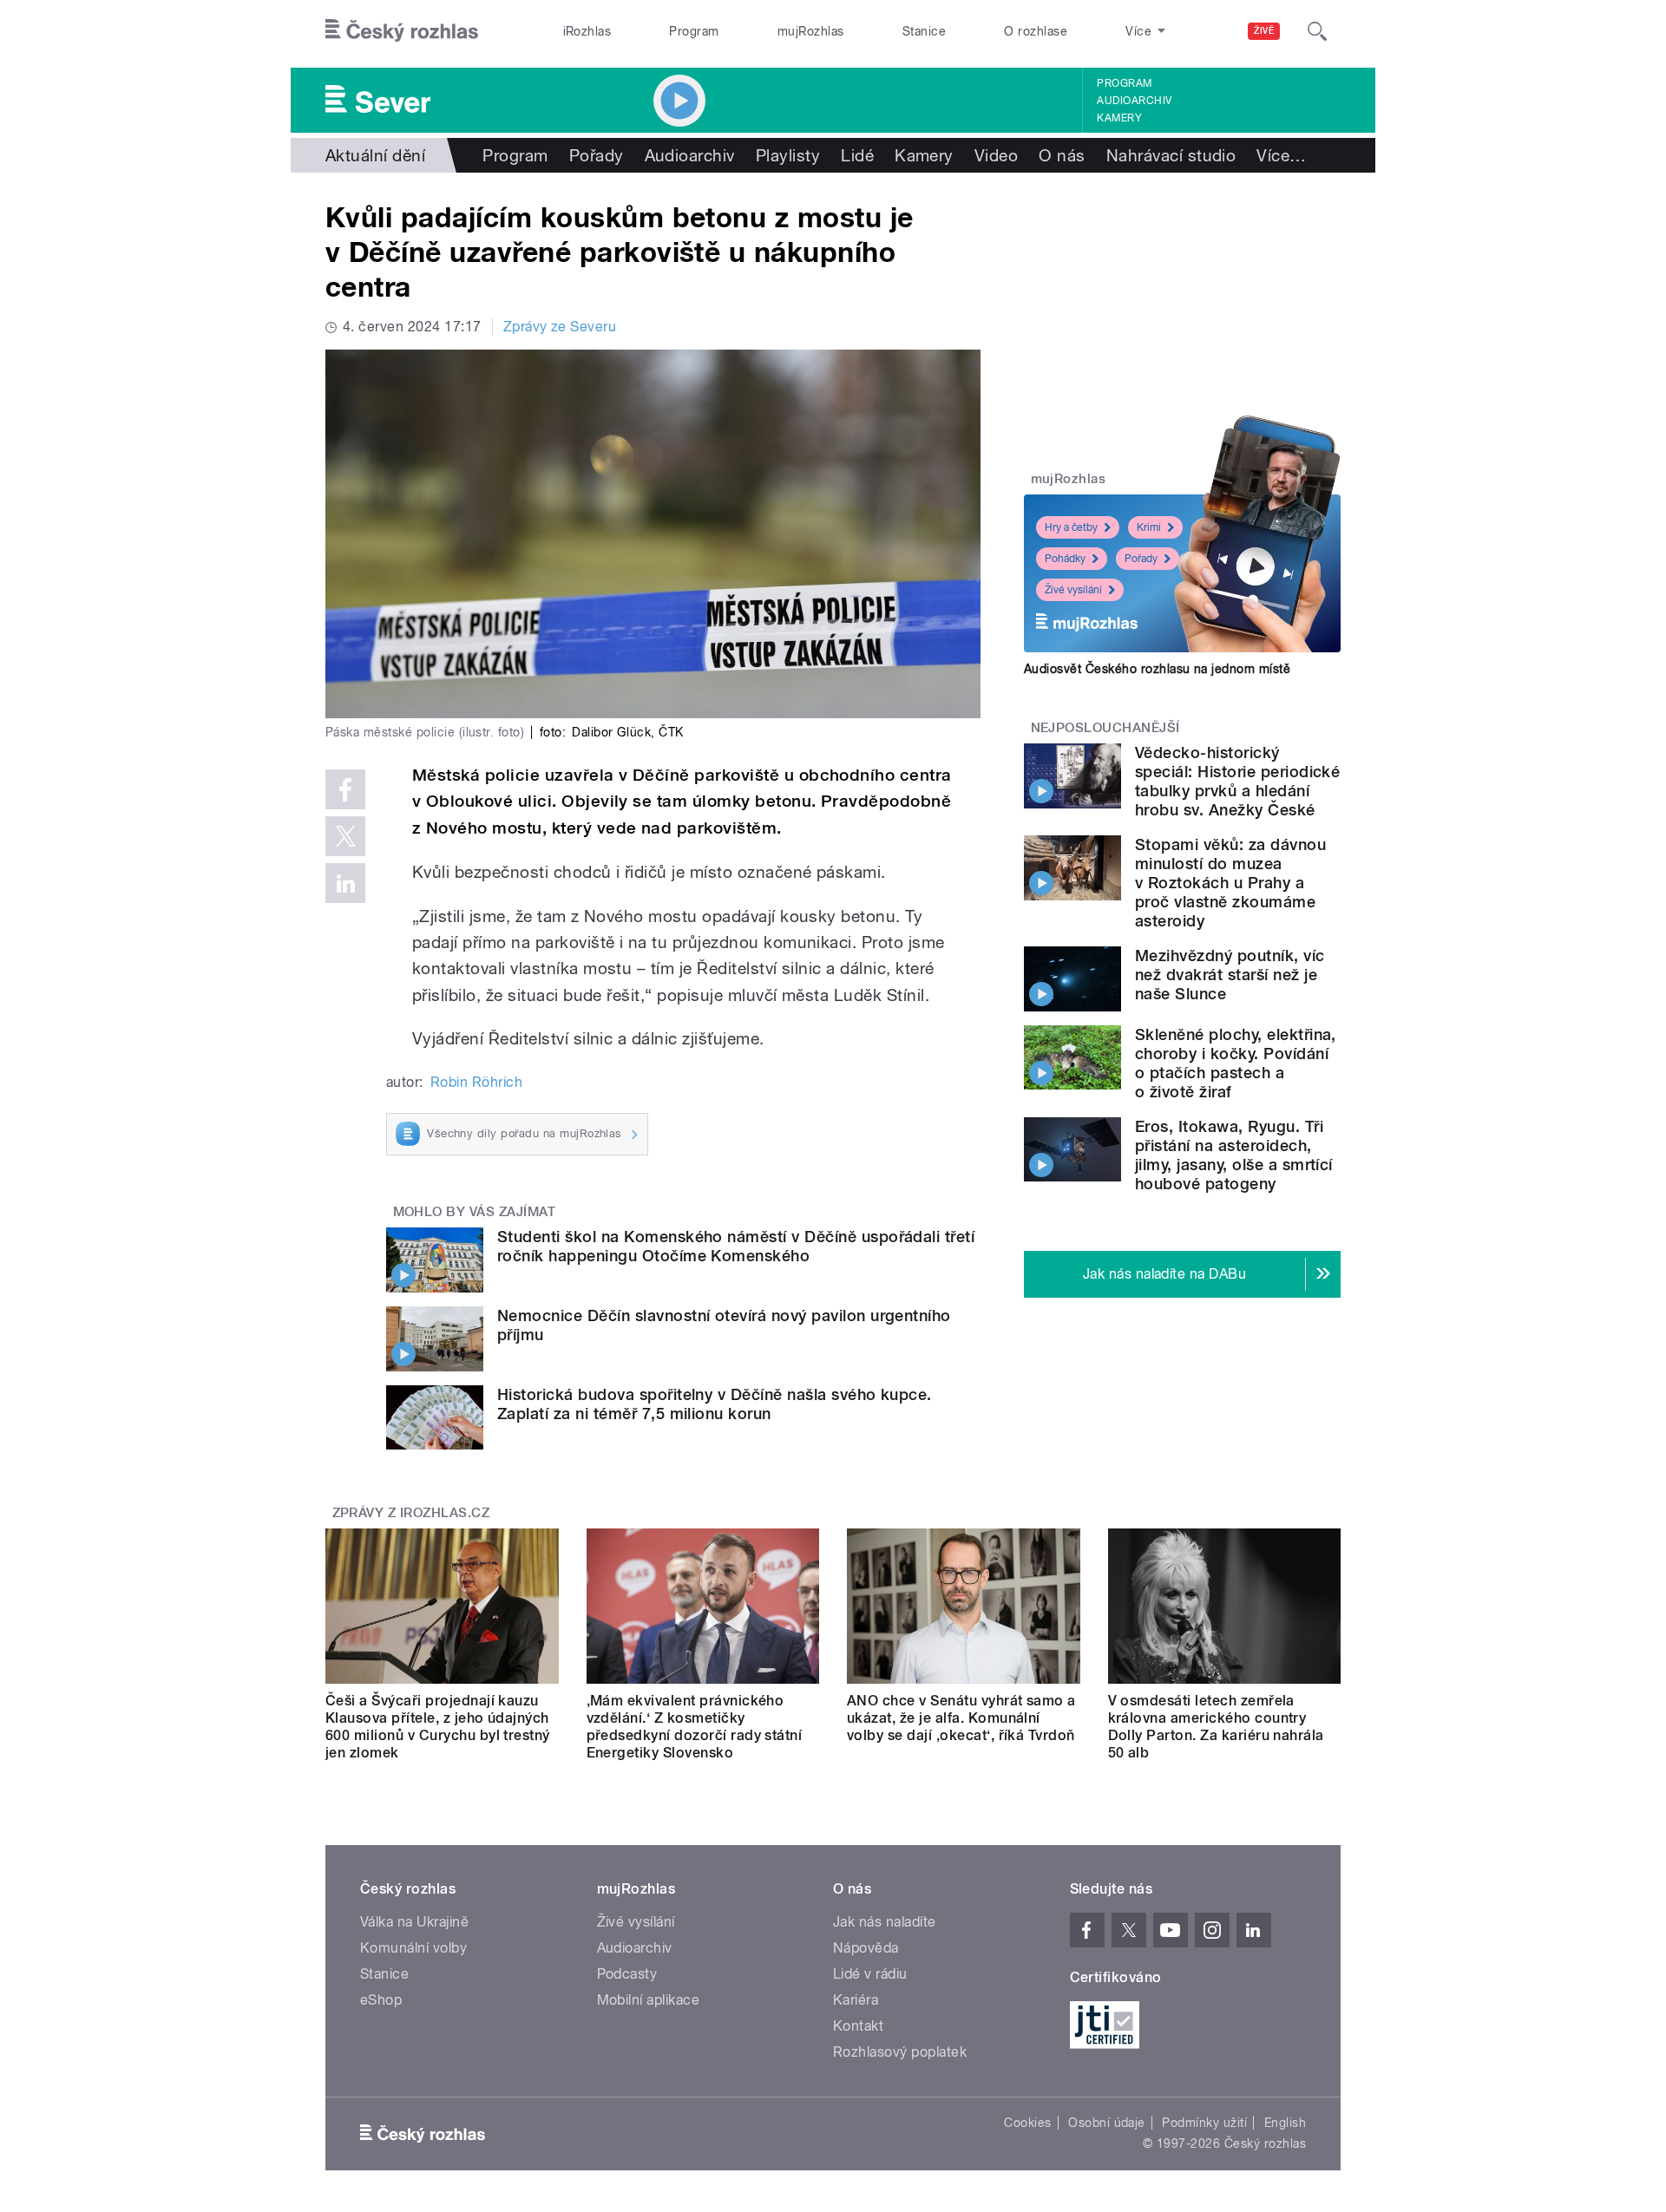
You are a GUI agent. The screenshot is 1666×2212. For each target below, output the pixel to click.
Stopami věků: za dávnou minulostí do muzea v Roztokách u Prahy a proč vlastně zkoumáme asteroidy (1230, 883)
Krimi (1149, 527)
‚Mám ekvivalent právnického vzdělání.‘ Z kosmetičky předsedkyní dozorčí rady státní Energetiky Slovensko (695, 1727)
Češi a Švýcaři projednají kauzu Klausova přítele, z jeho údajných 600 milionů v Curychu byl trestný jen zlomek (438, 1727)
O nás (1062, 155)
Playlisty (788, 155)
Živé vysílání (1073, 590)
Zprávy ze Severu (560, 327)
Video (996, 155)
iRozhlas (587, 31)
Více (1281, 155)
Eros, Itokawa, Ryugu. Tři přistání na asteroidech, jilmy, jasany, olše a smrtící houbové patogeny (1234, 1155)
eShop (381, 2000)
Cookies (1027, 2123)
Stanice (924, 31)
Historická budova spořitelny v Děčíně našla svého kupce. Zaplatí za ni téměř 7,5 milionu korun (715, 1404)
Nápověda (866, 1948)
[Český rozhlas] (402, 31)
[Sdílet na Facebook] (345, 789)
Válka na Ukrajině (414, 1922)
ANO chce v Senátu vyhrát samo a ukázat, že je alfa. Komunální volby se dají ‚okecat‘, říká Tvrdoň (961, 1718)
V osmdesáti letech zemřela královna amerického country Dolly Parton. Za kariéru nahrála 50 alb (1216, 1727)
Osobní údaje (1107, 2123)
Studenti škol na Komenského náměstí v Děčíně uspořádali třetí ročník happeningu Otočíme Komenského (736, 1246)
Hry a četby (1071, 527)
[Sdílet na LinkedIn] (345, 883)
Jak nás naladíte (885, 1922)
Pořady (597, 155)
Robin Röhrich (476, 1082)
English (1285, 2123)
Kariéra (856, 2000)
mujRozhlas (811, 31)
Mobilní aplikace (649, 2000)
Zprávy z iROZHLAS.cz (411, 1513)
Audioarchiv (1134, 101)
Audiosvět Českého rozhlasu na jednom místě (1157, 669)
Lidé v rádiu (870, 1974)
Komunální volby (413, 1948)
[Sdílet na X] (345, 836)
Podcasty (627, 1974)
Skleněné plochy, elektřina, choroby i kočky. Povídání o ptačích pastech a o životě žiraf (1236, 1063)
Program (694, 31)
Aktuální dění (375, 155)
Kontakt (858, 2026)
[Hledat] (1317, 31)
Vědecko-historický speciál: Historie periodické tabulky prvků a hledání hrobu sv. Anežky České (1237, 781)
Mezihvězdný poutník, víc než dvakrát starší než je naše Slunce (1230, 975)
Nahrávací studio (1171, 155)
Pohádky (1065, 559)
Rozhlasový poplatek (900, 2052)
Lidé (857, 155)
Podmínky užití (1204, 2123)
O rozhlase (1036, 31)
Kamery (1119, 118)
